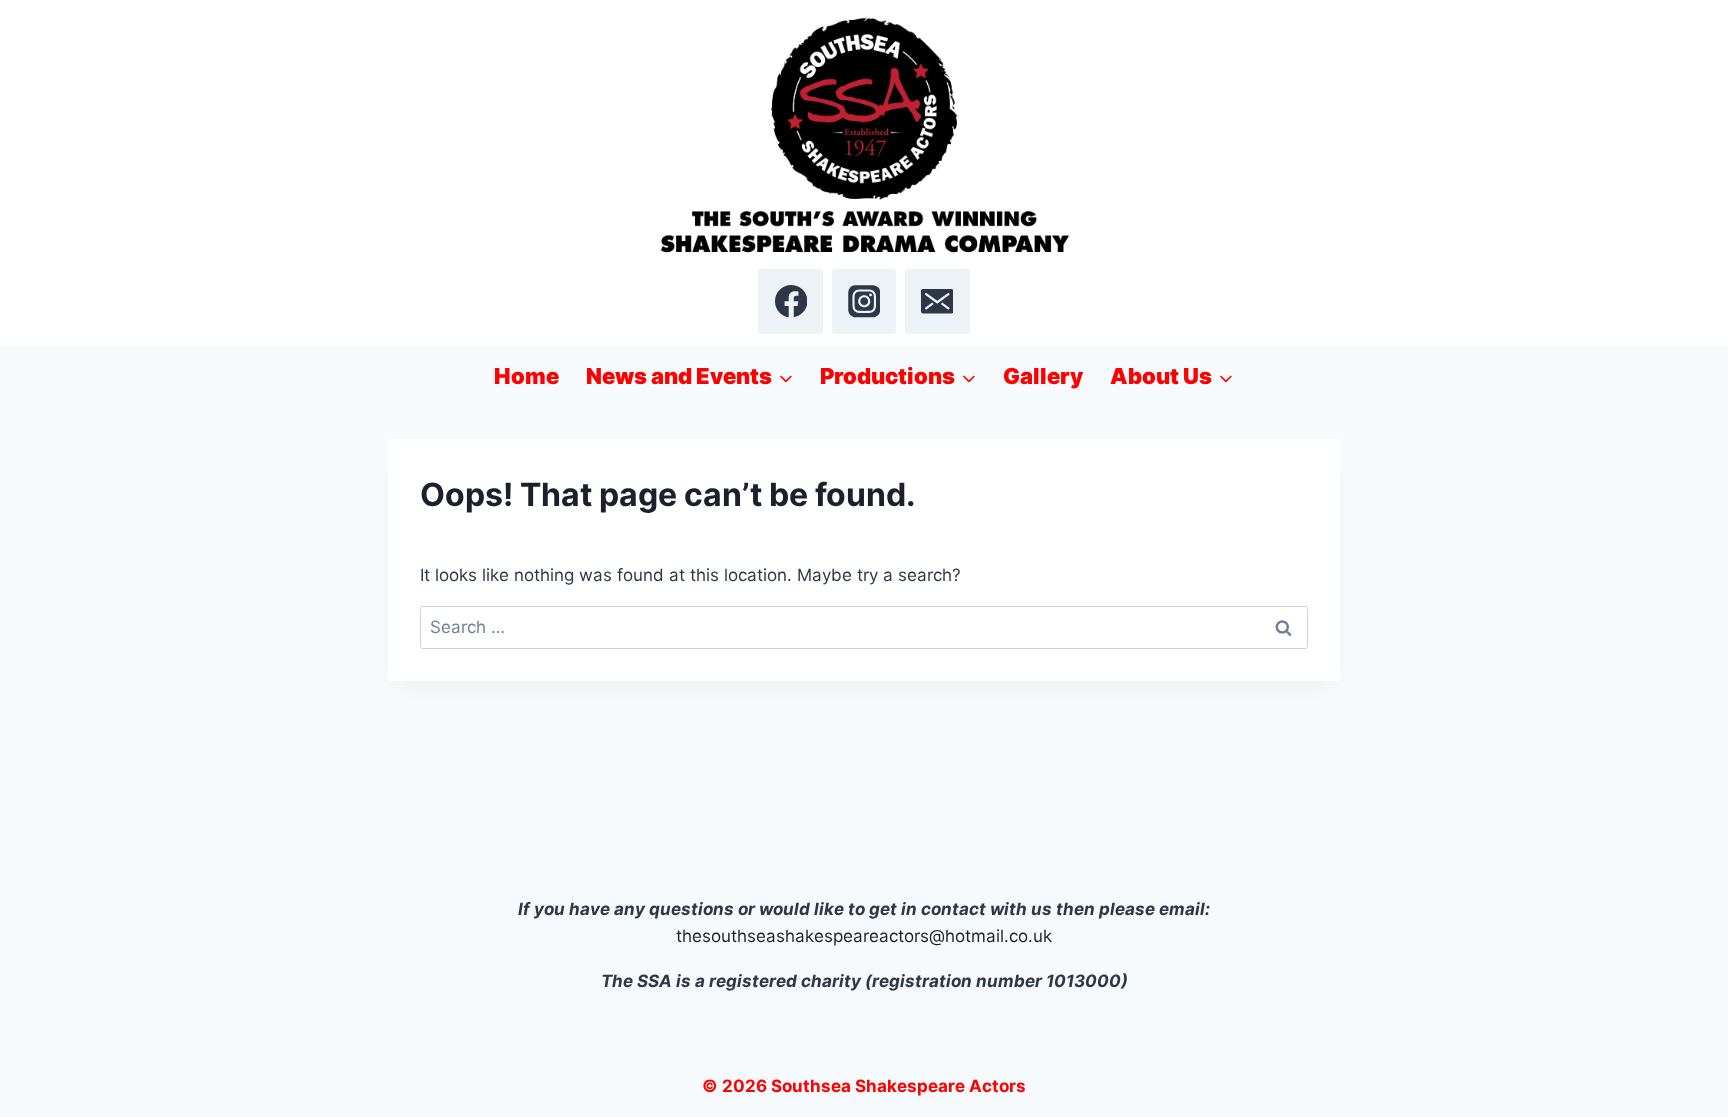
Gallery (1043, 376)
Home (526, 376)
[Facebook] (790, 301)
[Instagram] (864, 301)
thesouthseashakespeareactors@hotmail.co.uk (864, 936)
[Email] (937, 301)
